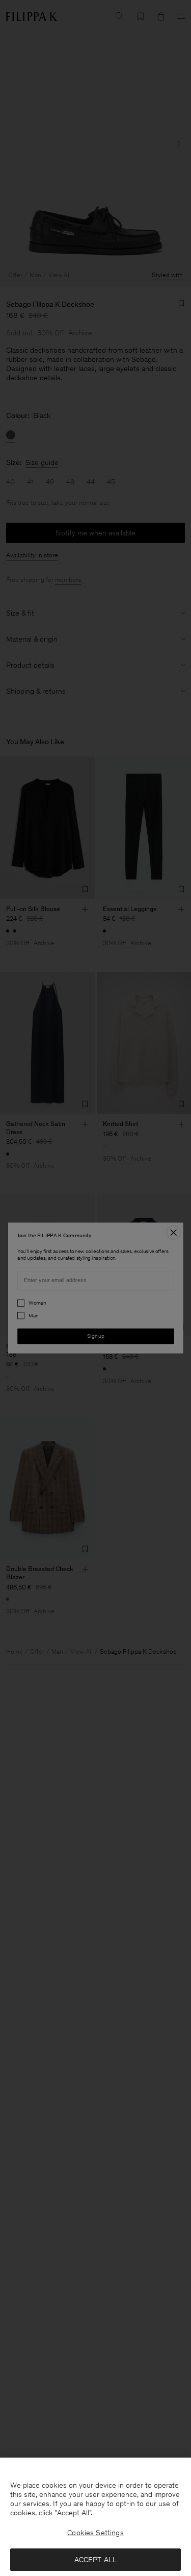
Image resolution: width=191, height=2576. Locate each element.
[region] (95, 2517)
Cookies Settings (95, 2533)
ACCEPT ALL (96, 2560)
